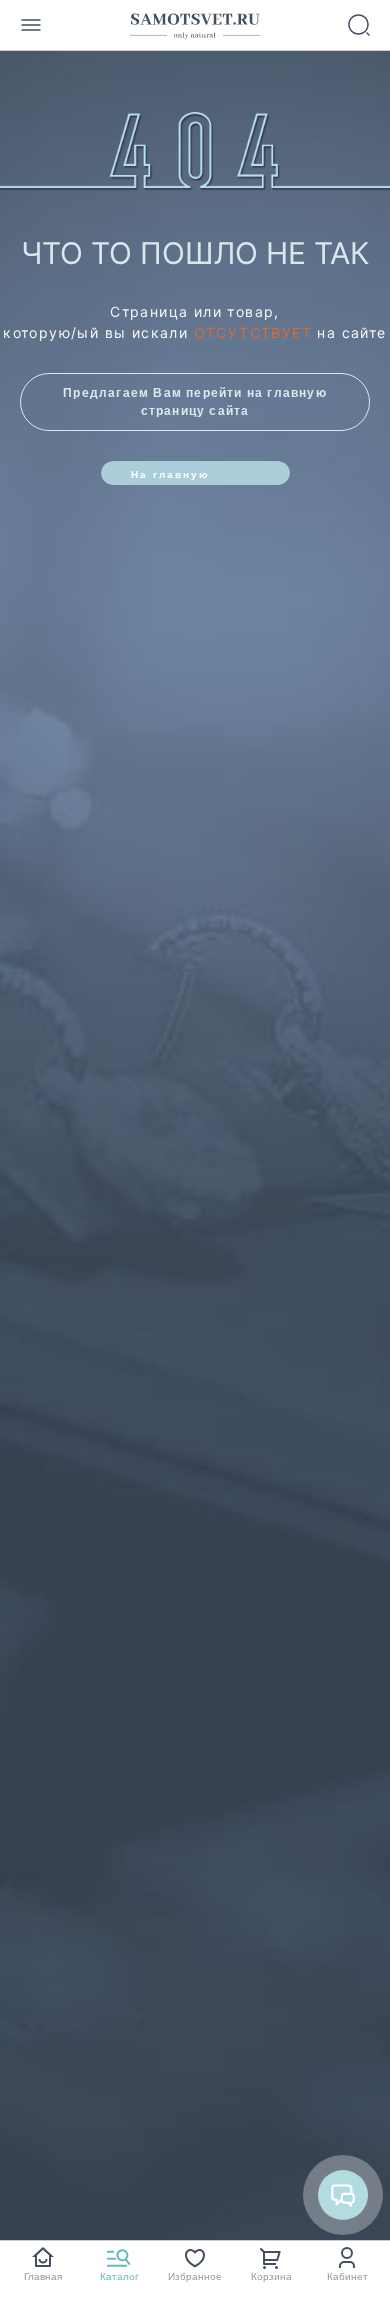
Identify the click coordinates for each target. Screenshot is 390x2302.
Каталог (119, 2276)
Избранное (195, 2276)
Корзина (271, 2276)
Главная (43, 2276)
